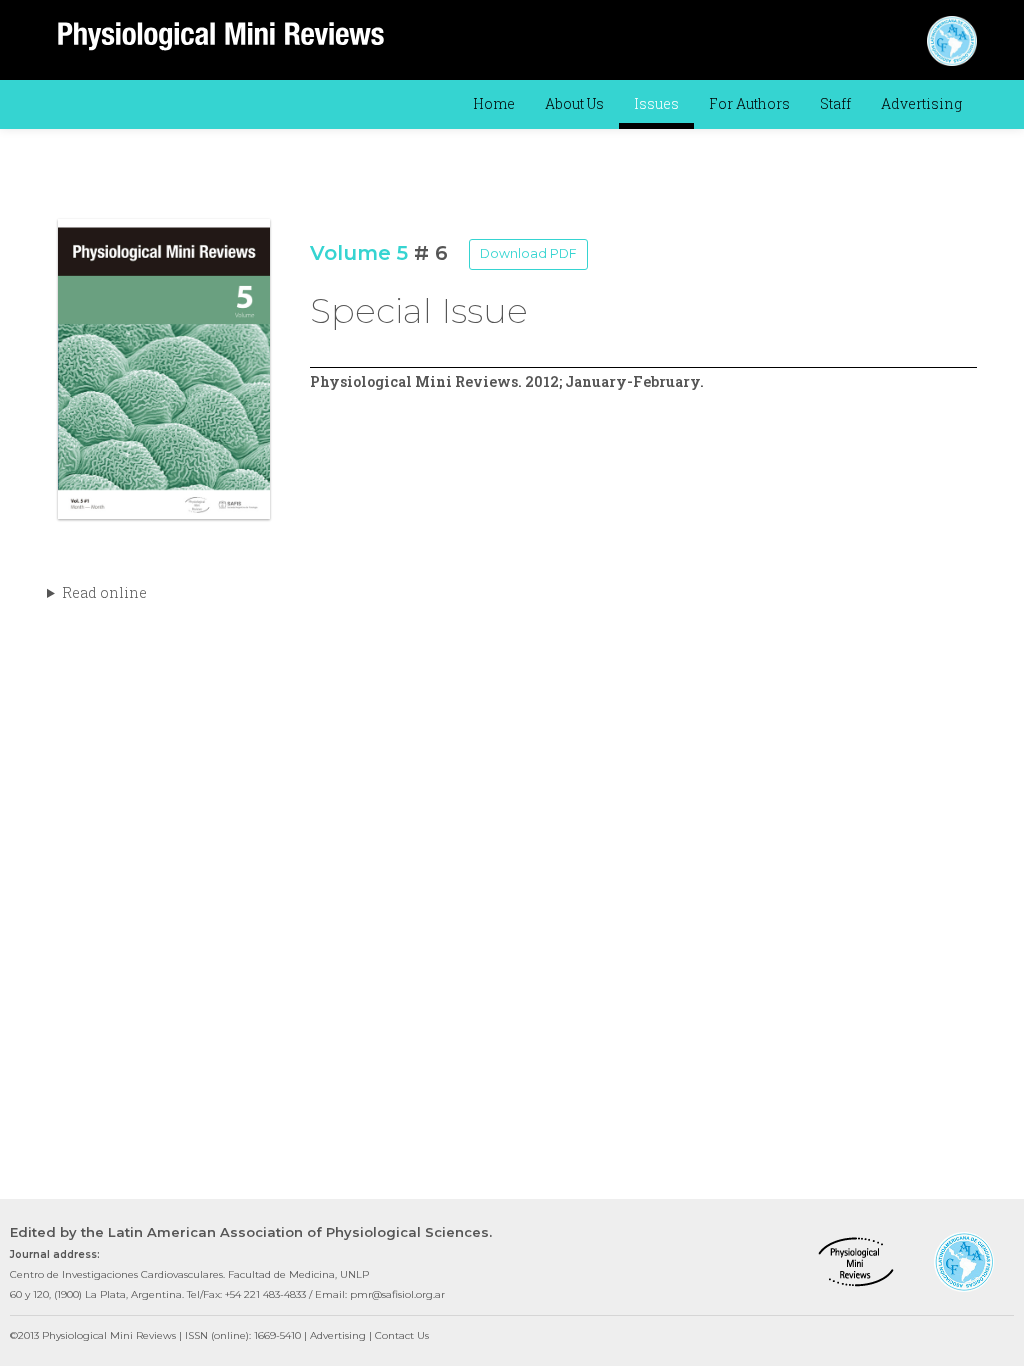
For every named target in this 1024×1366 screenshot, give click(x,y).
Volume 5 (359, 253)
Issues (656, 103)
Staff (835, 103)
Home (494, 103)
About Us (574, 103)
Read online (104, 592)
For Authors (749, 103)
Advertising (921, 103)
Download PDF (528, 253)
